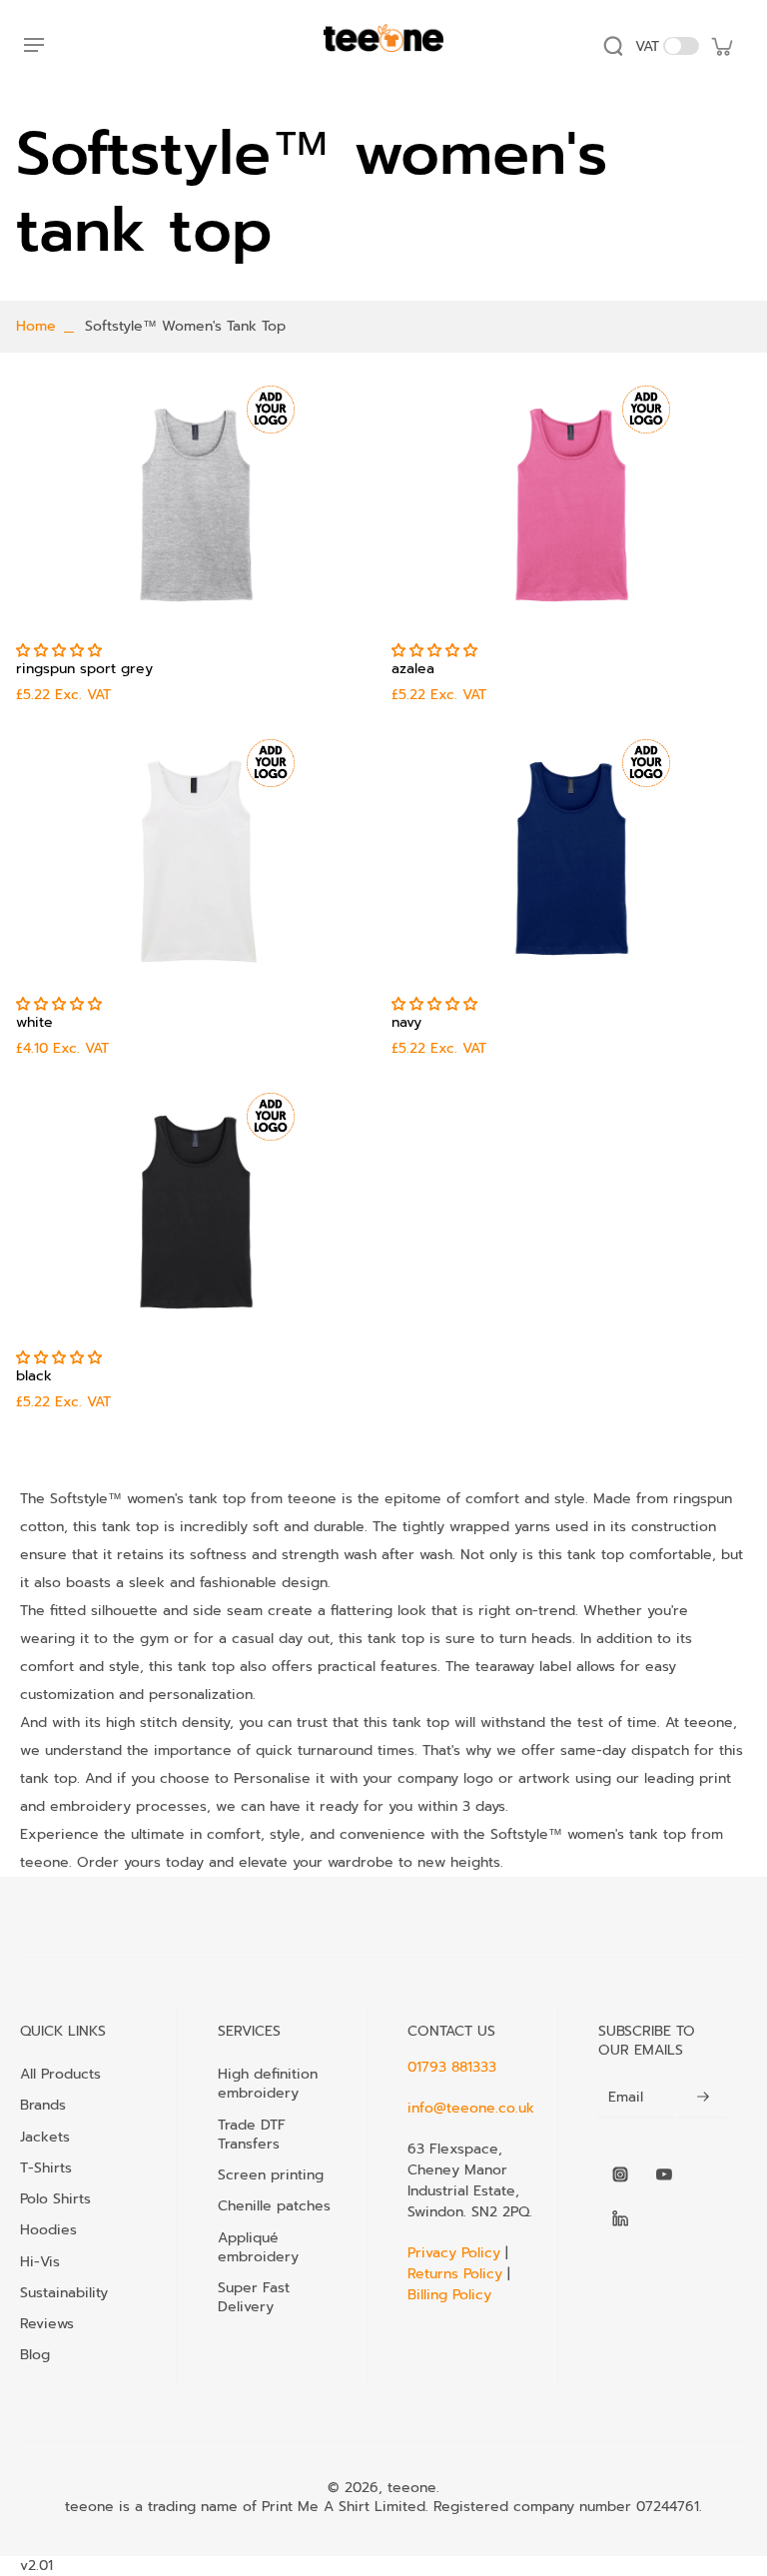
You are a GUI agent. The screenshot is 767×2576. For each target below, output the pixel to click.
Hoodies (48, 2229)
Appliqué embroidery (258, 2247)
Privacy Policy (456, 2253)
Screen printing (271, 2174)
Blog (35, 2354)
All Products (60, 2074)
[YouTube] (664, 2174)
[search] (613, 46)
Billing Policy (449, 2295)
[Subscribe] (703, 2097)
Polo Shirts (55, 2198)
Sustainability (64, 2292)
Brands (43, 2105)
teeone (412, 2488)
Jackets (45, 2137)
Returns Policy (455, 2274)
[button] (61, 651)
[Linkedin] (620, 2218)
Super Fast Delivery (254, 2297)
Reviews (47, 2323)
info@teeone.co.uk (471, 2108)
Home (36, 326)
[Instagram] (620, 2174)
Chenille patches (274, 2205)
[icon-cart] (721, 46)
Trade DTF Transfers (252, 2135)
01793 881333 (452, 2067)
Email (626, 2097)
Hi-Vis (40, 2261)
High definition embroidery (268, 2084)
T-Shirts (46, 2167)
